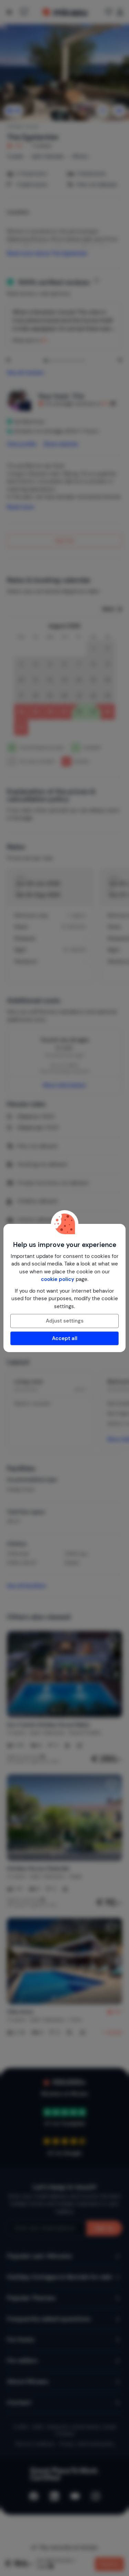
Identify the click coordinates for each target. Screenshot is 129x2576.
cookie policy (58, 1279)
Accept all (65, 1338)
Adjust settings (65, 1321)
